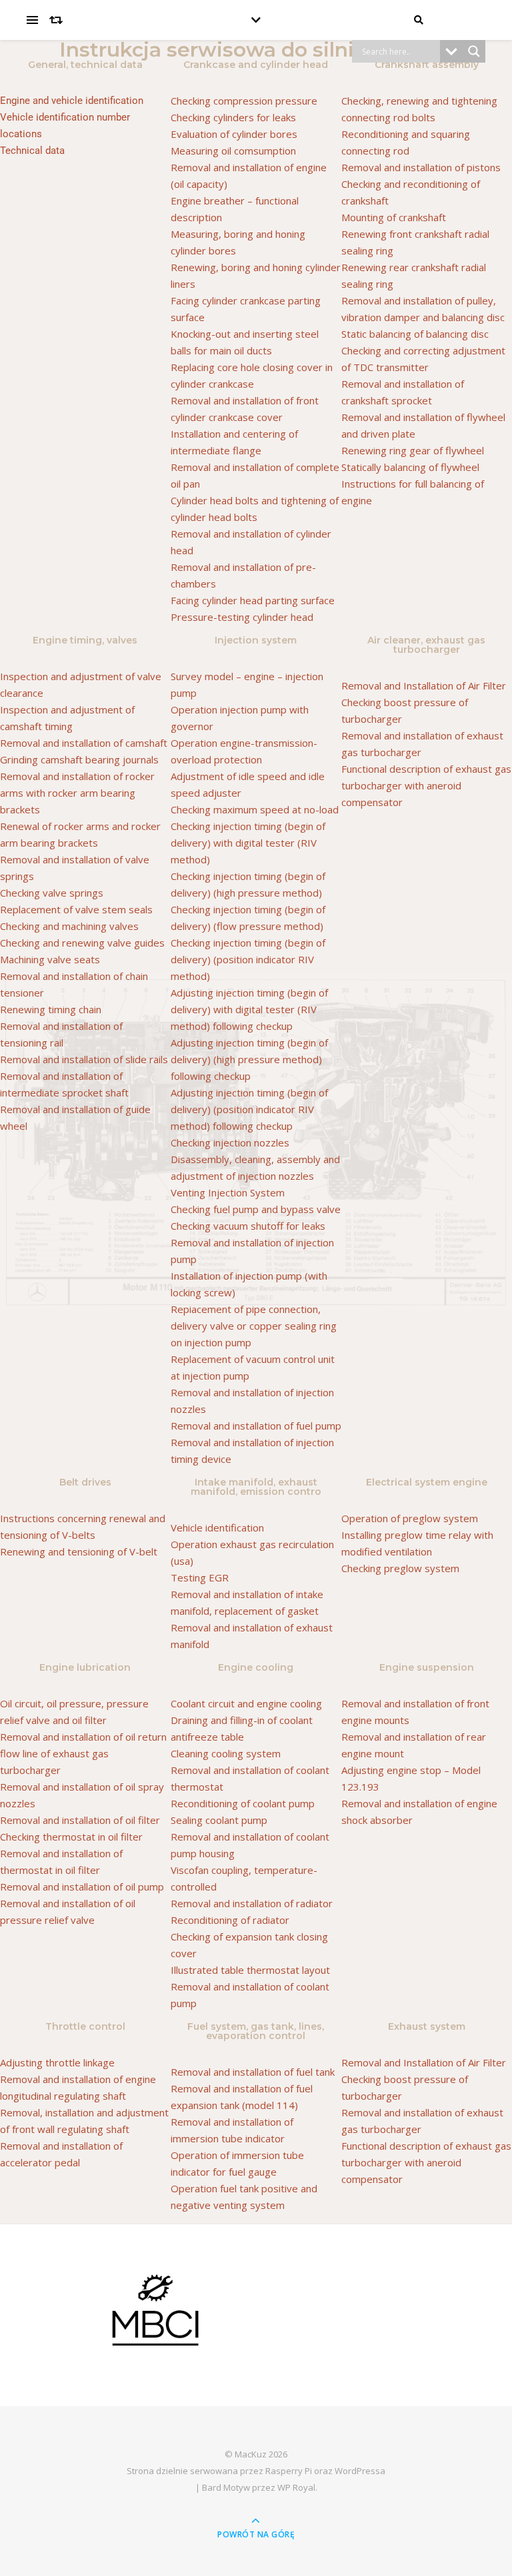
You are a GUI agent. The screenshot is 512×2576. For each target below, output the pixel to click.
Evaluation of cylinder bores (234, 134)
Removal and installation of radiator (252, 1903)
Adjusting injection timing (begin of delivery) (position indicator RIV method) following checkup (249, 1109)
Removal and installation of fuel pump (256, 1426)
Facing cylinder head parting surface (253, 600)
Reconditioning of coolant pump (243, 1803)
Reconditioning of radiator (230, 1920)
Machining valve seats (50, 959)
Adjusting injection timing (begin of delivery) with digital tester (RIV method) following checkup (249, 1009)
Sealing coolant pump (219, 1820)
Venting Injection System (228, 1192)
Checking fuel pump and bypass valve (256, 1209)
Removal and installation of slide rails (84, 1059)
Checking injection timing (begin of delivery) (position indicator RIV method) (248, 959)
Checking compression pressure (244, 101)
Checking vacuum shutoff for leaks (248, 1226)
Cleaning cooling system (226, 1753)
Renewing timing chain (51, 1009)
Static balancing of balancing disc (415, 334)
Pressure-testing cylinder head (242, 617)
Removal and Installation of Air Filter (424, 685)
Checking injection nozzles (230, 1142)
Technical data (32, 151)
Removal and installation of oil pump (82, 1887)
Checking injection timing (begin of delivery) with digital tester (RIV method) (248, 843)
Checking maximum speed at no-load (255, 809)
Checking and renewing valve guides (82, 943)
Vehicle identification (217, 1527)
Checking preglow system (400, 1568)
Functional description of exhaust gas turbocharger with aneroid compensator (426, 785)
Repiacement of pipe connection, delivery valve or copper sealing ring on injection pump (254, 1326)
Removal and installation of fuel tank (253, 2072)
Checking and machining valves (69, 926)
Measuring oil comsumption (233, 151)
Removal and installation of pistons (421, 167)
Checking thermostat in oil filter (71, 1837)
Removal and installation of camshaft (84, 743)
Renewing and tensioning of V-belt (79, 1551)
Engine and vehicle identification (72, 101)
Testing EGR (200, 1577)
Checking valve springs (52, 893)
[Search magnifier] (474, 51)
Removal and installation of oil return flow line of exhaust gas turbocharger (83, 1753)
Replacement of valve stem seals (76, 909)
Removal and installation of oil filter (80, 1820)
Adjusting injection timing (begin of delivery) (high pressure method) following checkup (249, 1059)
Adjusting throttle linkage (57, 2062)
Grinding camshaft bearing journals (79, 759)
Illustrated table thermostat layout (250, 1970)
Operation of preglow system (410, 1518)
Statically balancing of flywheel (410, 467)
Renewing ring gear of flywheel (413, 450)
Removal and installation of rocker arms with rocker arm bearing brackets (77, 793)
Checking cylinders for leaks (233, 117)
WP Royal (296, 2487)
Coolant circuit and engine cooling (246, 1703)
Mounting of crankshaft (394, 217)
